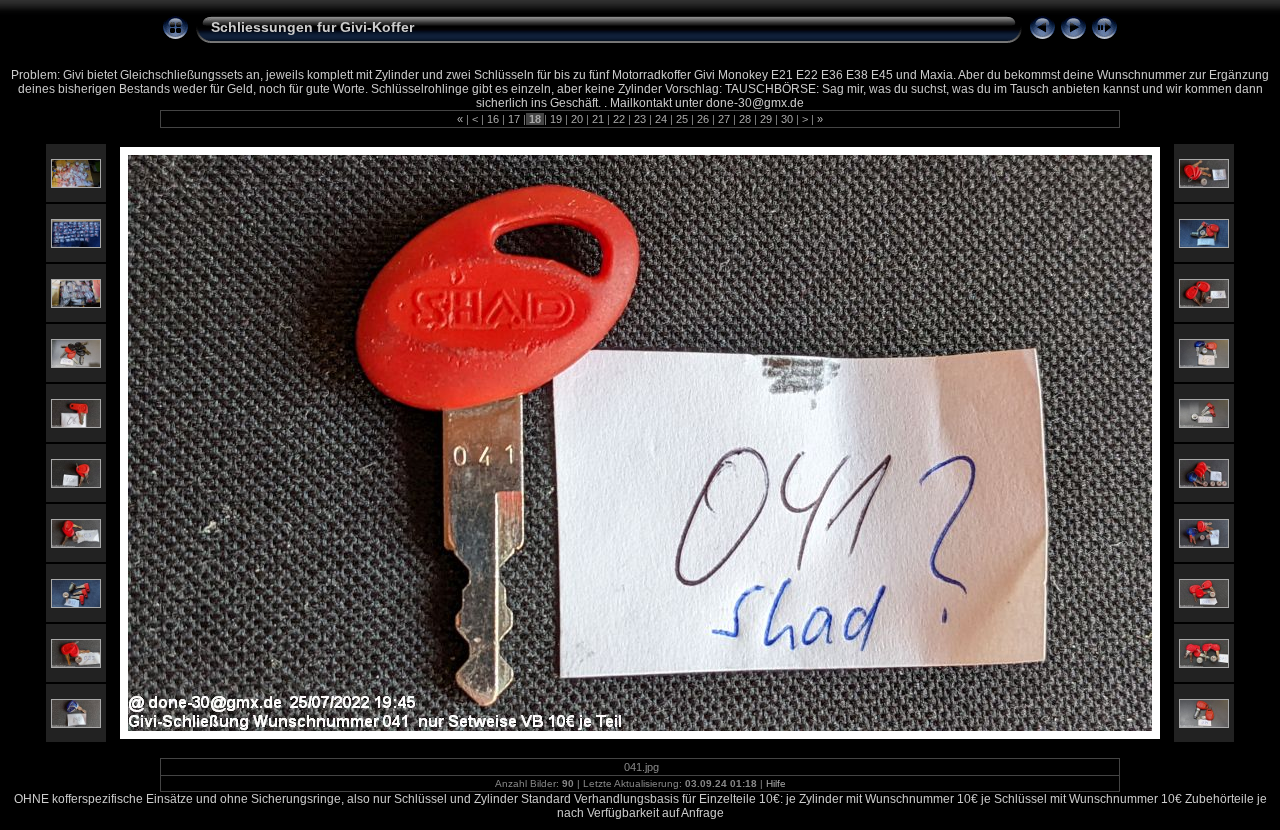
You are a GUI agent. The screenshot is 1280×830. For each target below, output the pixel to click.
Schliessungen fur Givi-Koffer (312, 27)
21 (598, 119)
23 (640, 119)
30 (787, 119)
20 (577, 119)
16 (493, 119)
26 (703, 119)
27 (724, 119)
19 (556, 119)
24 (661, 119)
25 (682, 119)
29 (766, 119)
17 (514, 119)
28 (745, 119)
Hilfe (776, 783)
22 (619, 119)
